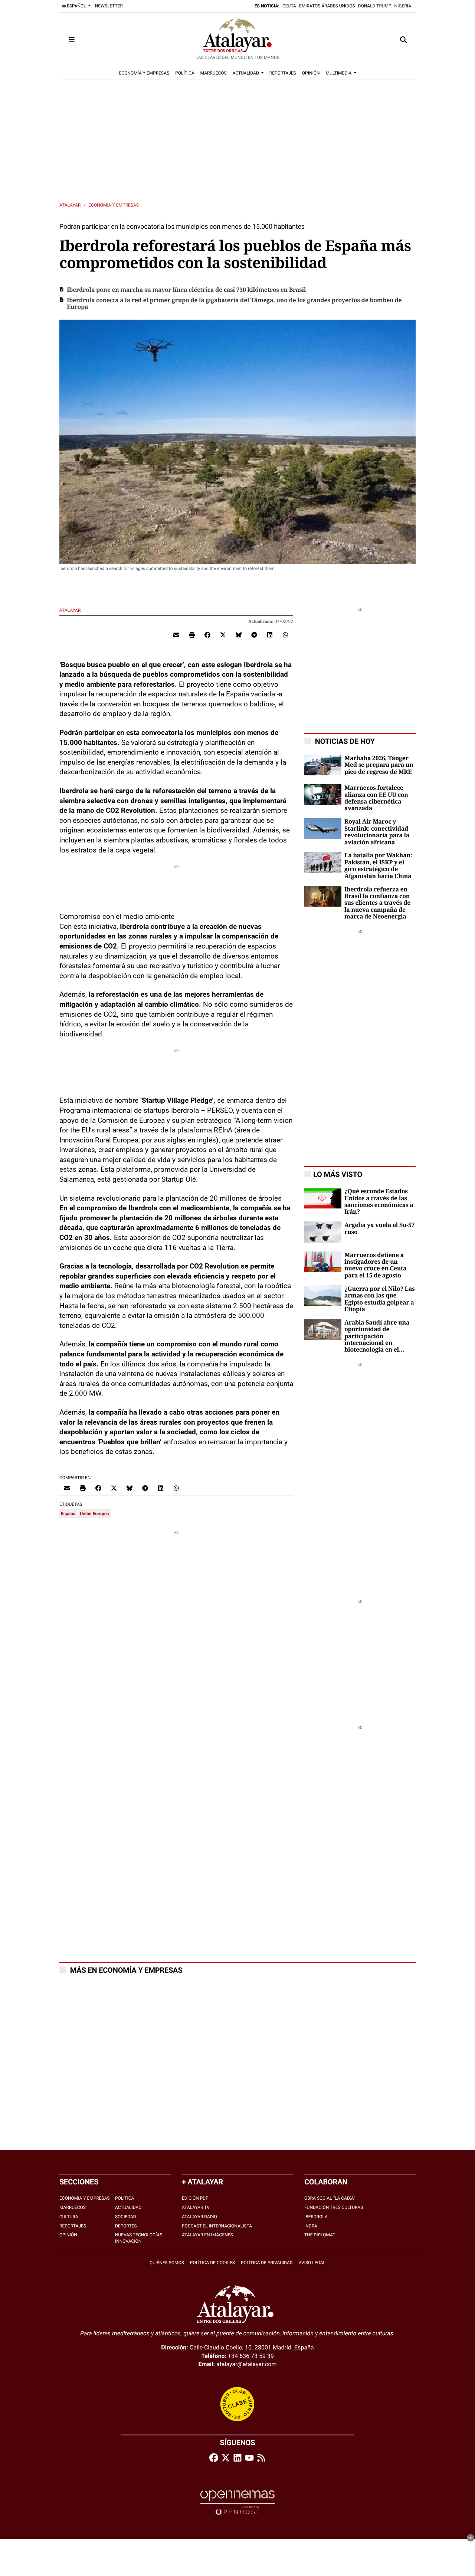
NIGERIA (403, 6)
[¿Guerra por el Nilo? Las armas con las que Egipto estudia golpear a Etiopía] (323, 1295)
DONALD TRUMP (375, 6)
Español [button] (76, 6)
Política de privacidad (267, 2263)
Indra (311, 2226)
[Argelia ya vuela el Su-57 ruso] (323, 1232)
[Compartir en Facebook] (207, 635)
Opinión (68, 2235)
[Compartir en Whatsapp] (285, 635)
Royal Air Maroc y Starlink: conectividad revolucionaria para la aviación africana (377, 832)
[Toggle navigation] (72, 40)
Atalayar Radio (199, 2217)
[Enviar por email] (176, 635)
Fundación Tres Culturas (334, 2207)
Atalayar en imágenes (207, 2235)
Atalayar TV (196, 2207)
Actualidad (128, 2207)
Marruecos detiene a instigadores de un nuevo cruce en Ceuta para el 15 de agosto (375, 1265)
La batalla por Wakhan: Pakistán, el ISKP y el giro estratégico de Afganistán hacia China (378, 866)
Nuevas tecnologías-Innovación (139, 2238)
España (68, 1514)
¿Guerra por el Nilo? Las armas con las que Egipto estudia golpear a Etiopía (379, 1299)
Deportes (126, 2226)
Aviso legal (312, 2263)
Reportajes (73, 2226)
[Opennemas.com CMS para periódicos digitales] (237, 2502)
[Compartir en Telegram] (254, 635)
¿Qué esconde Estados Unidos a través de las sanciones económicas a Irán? (379, 1202)
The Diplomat (320, 2235)
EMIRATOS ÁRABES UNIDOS (327, 6)
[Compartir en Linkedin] (270, 635)
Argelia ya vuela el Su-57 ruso (379, 1228)
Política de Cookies (212, 2263)
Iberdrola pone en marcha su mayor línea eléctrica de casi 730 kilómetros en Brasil (186, 290)
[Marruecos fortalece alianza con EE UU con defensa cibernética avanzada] (323, 794)
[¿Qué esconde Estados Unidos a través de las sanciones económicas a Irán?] (323, 1198)
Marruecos (73, 2207)
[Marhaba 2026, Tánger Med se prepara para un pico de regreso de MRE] (323, 764)
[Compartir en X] (223, 635)
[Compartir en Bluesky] (239, 635)
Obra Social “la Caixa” (330, 2198)
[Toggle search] (403, 40)
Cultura (69, 2217)
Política (125, 2198)
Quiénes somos (167, 2263)
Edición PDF (195, 2198)
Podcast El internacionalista (217, 2226)
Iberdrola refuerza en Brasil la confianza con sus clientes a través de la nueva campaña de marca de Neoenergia (377, 903)
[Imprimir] (192, 635)
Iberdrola (316, 2217)
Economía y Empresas (114, 205)
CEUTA (289, 6)
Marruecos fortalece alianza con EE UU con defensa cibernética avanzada (376, 798)
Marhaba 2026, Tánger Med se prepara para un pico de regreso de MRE (379, 765)
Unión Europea (94, 1514)
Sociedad (126, 2217)
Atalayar (70, 205)
